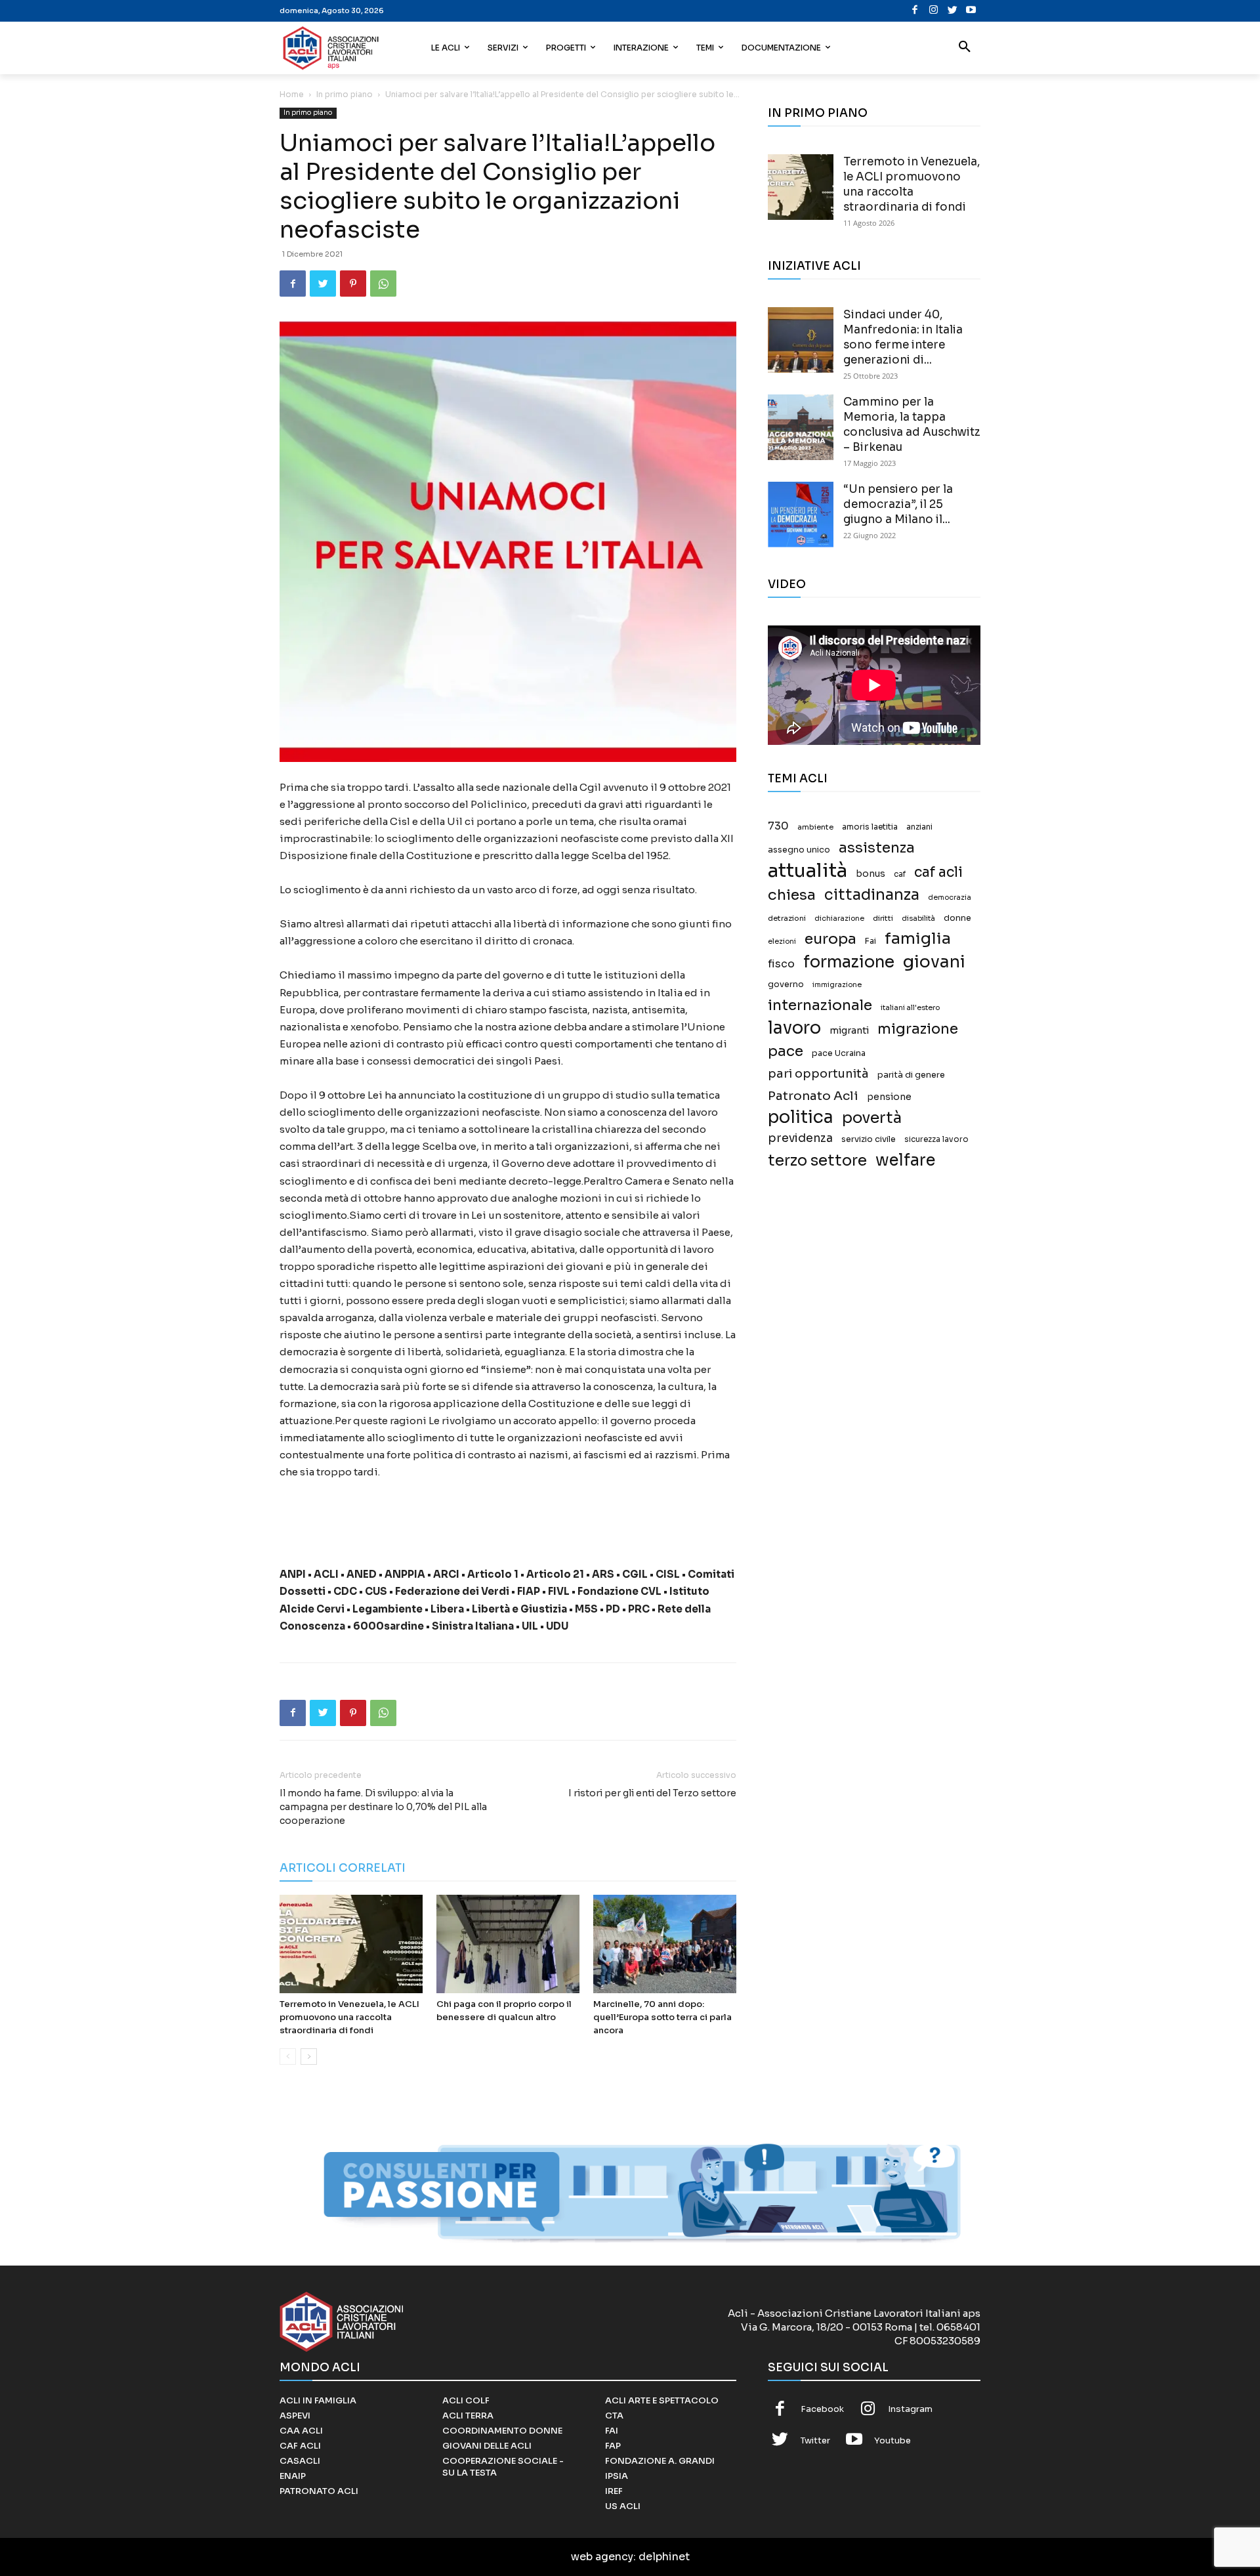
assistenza (877, 848)
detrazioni (787, 918)
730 (778, 826)
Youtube (892, 2440)
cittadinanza (872, 895)
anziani (919, 827)
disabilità (918, 918)
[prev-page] (288, 2057)
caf (900, 874)
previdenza (800, 1138)
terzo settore (817, 1161)
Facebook (822, 2409)
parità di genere (911, 1075)
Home (292, 94)
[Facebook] (915, 11)
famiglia (918, 939)
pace (786, 1051)
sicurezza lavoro (936, 1139)
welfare (905, 1160)
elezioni (782, 941)
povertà (872, 1118)
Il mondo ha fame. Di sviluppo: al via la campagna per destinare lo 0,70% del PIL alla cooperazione (383, 1807)
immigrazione (837, 985)
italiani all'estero (910, 1008)
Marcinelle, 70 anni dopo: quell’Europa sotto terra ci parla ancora (662, 2017)
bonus (871, 874)
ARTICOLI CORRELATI (343, 1868)
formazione (849, 962)
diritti (883, 918)
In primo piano (345, 94)
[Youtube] (971, 11)
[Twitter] (953, 11)
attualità (808, 871)
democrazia (950, 897)
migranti (849, 1030)
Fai (871, 941)
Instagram (910, 2409)
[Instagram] (934, 11)
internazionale (820, 1005)
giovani (934, 962)
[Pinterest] (353, 284)
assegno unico (799, 850)
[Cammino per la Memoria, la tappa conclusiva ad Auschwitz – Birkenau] (801, 427)
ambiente (815, 827)
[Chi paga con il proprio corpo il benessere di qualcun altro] (508, 1944)
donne (957, 918)
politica (801, 1117)
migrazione (918, 1029)
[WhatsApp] (383, 284)
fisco (781, 964)
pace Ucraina (839, 1053)
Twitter (815, 2440)
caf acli (938, 873)
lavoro (794, 1028)
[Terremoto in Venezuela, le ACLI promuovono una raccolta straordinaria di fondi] (351, 1944)
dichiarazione (839, 918)
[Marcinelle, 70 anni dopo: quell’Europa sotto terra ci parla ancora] (665, 1944)
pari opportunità (818, 1074)
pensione (889, 1097)
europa (830, 939)
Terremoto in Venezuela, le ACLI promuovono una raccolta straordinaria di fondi (349, 2017)
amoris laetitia (870, 827)
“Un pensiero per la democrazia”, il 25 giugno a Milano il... (898, 504)
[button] (965, 48)
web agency (602, 2557)
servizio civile (869, 1139)
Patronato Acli (813, 1096)
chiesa (792, 895)
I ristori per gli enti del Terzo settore (652, 1793)
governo (786, 984)
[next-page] (309, 2057)
